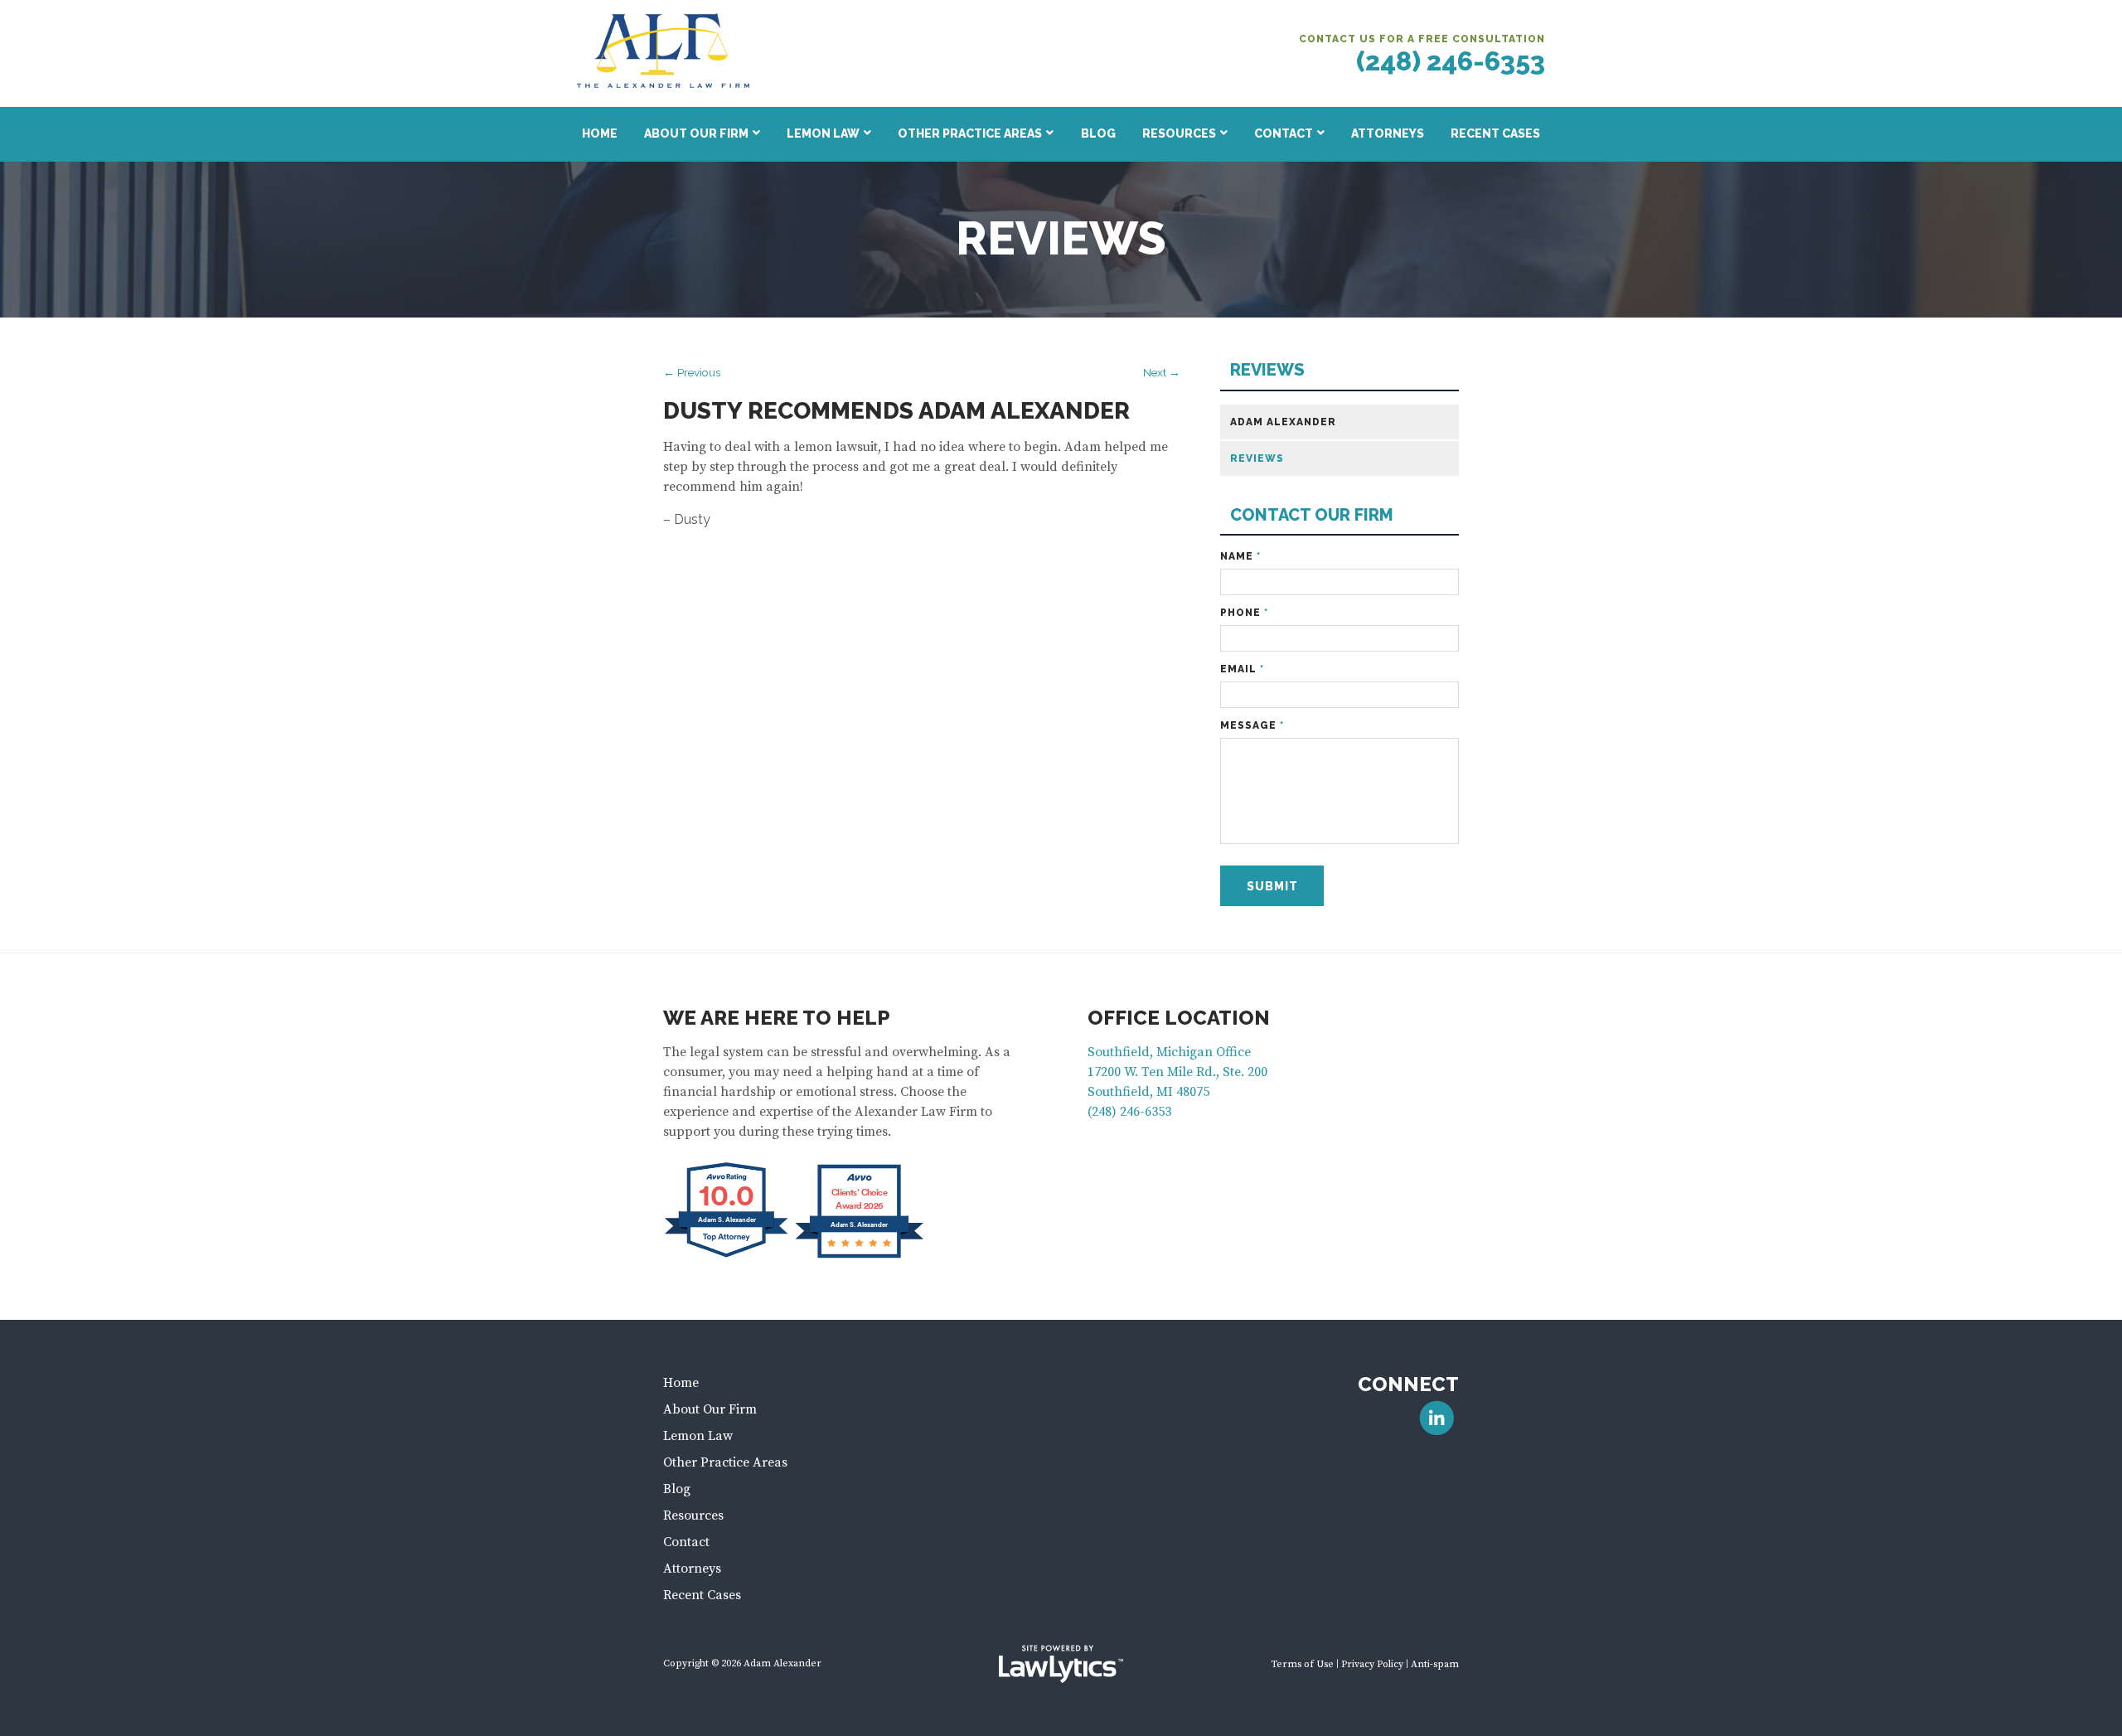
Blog (1098, 133)
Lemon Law (823, 133)
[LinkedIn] (1437, 1418)
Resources (1179, 133)
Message (1252, 725)
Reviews (1267, 370)
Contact (1284, 133)
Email (1242, 669)
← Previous (692, 372)
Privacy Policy (1372, 1664)
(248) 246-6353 (1451, 61)
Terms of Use (1302, 1664)
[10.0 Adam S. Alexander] (727, 1257)
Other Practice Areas (970, 133)
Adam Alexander (1283, 422)
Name (1240, 556)
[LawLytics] (1061, 1664)
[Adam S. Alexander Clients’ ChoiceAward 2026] (859, 1257)
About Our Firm (696, 133)
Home (600, 133)
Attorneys (1388, 133)
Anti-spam (1435, 1664)
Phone (1244, 613)
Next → (1162, 372)
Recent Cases (1495, 133)
